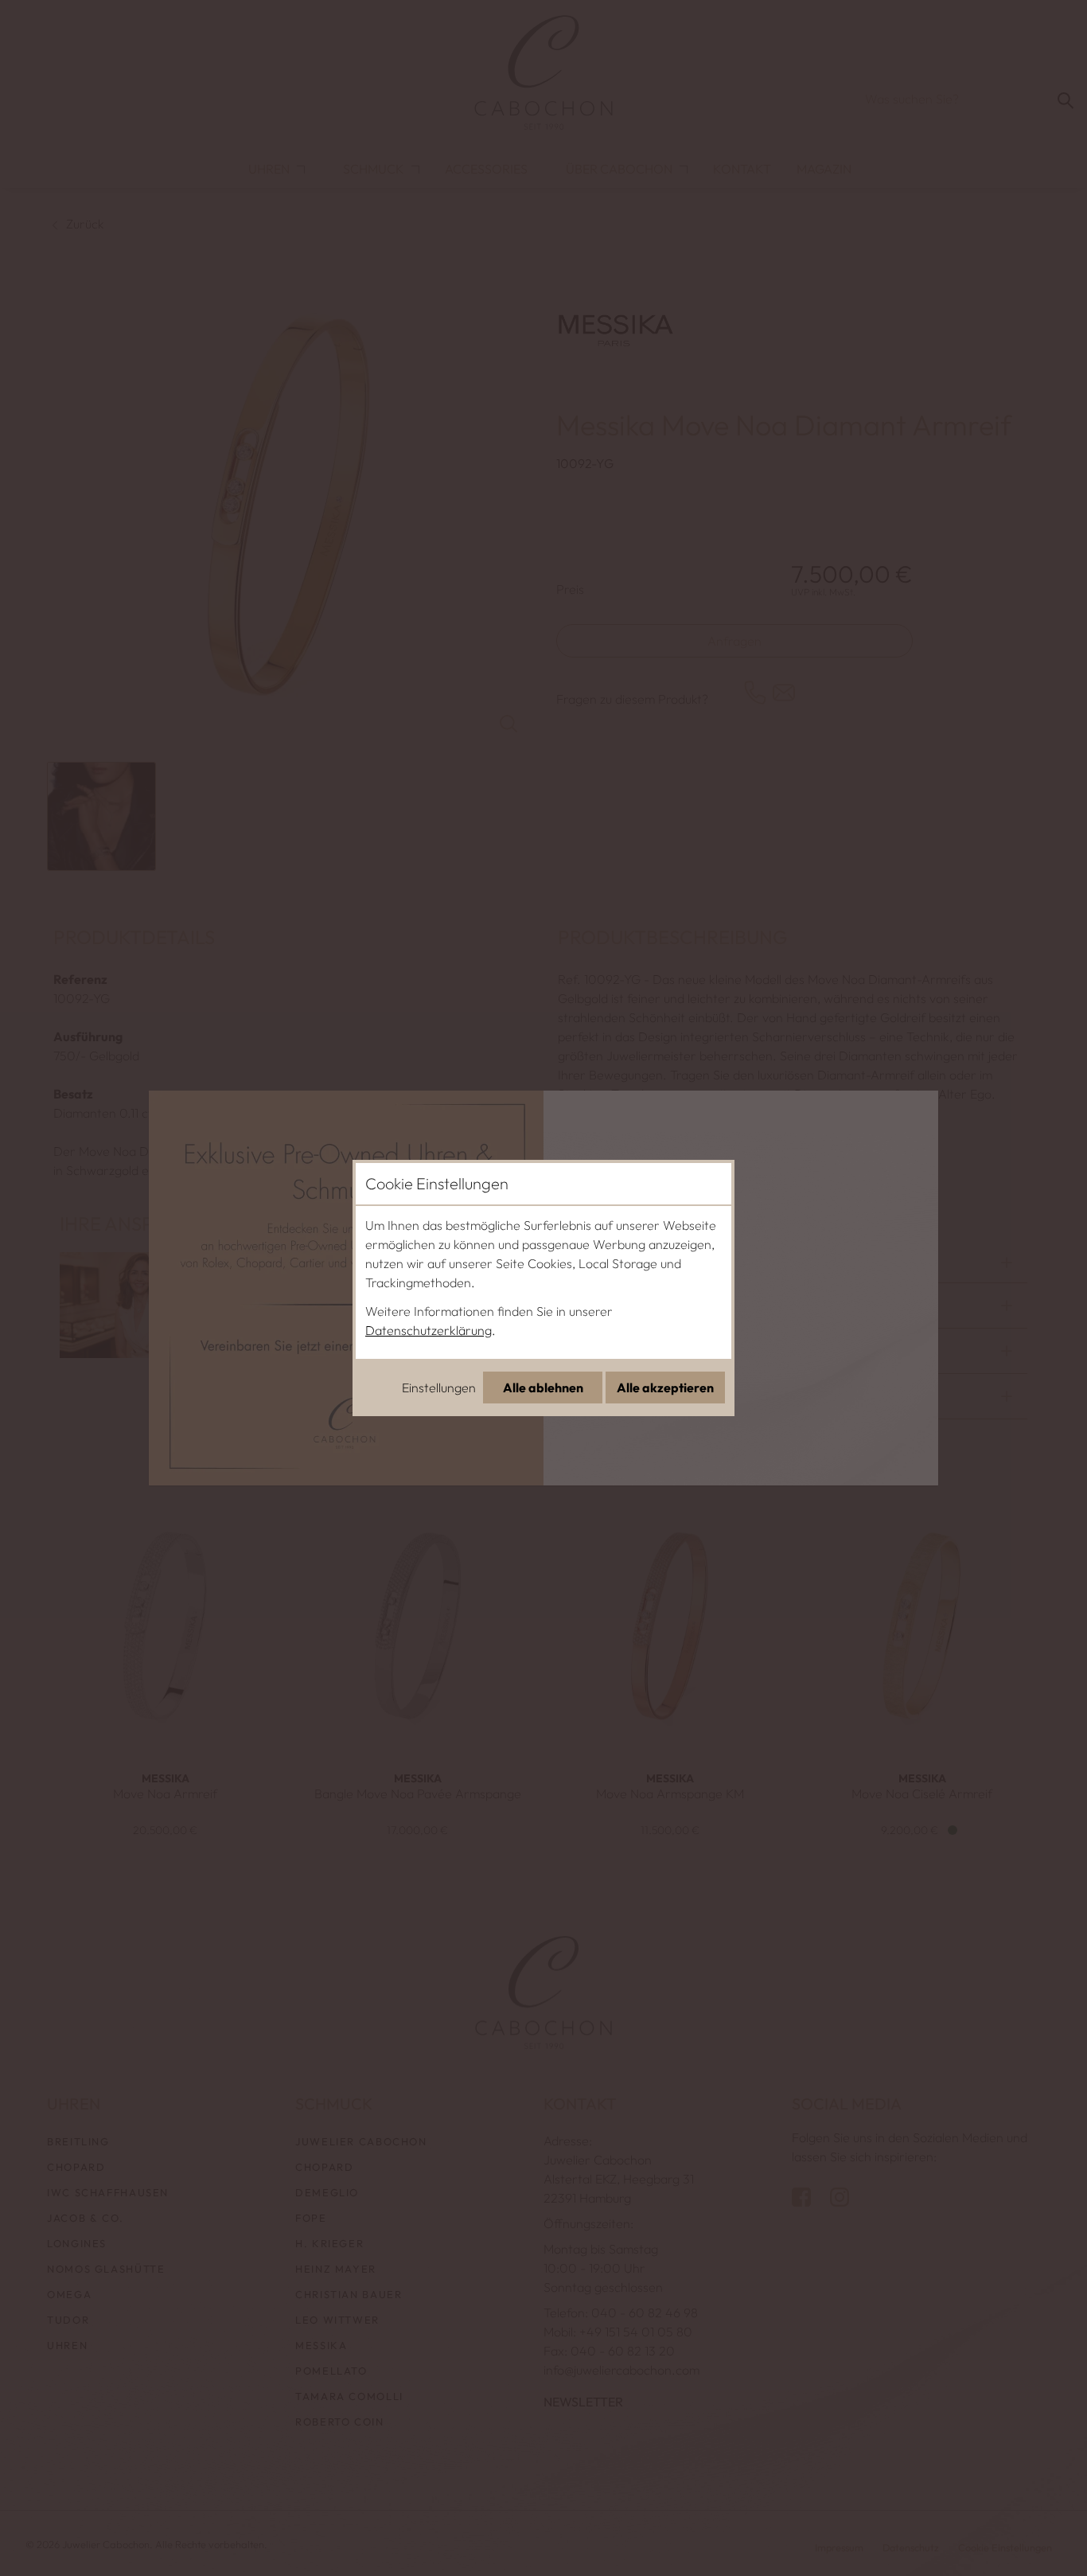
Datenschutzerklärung (429, 1330)
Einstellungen (439, 1388)
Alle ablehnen (543, 1388)
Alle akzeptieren (665, 1388)
